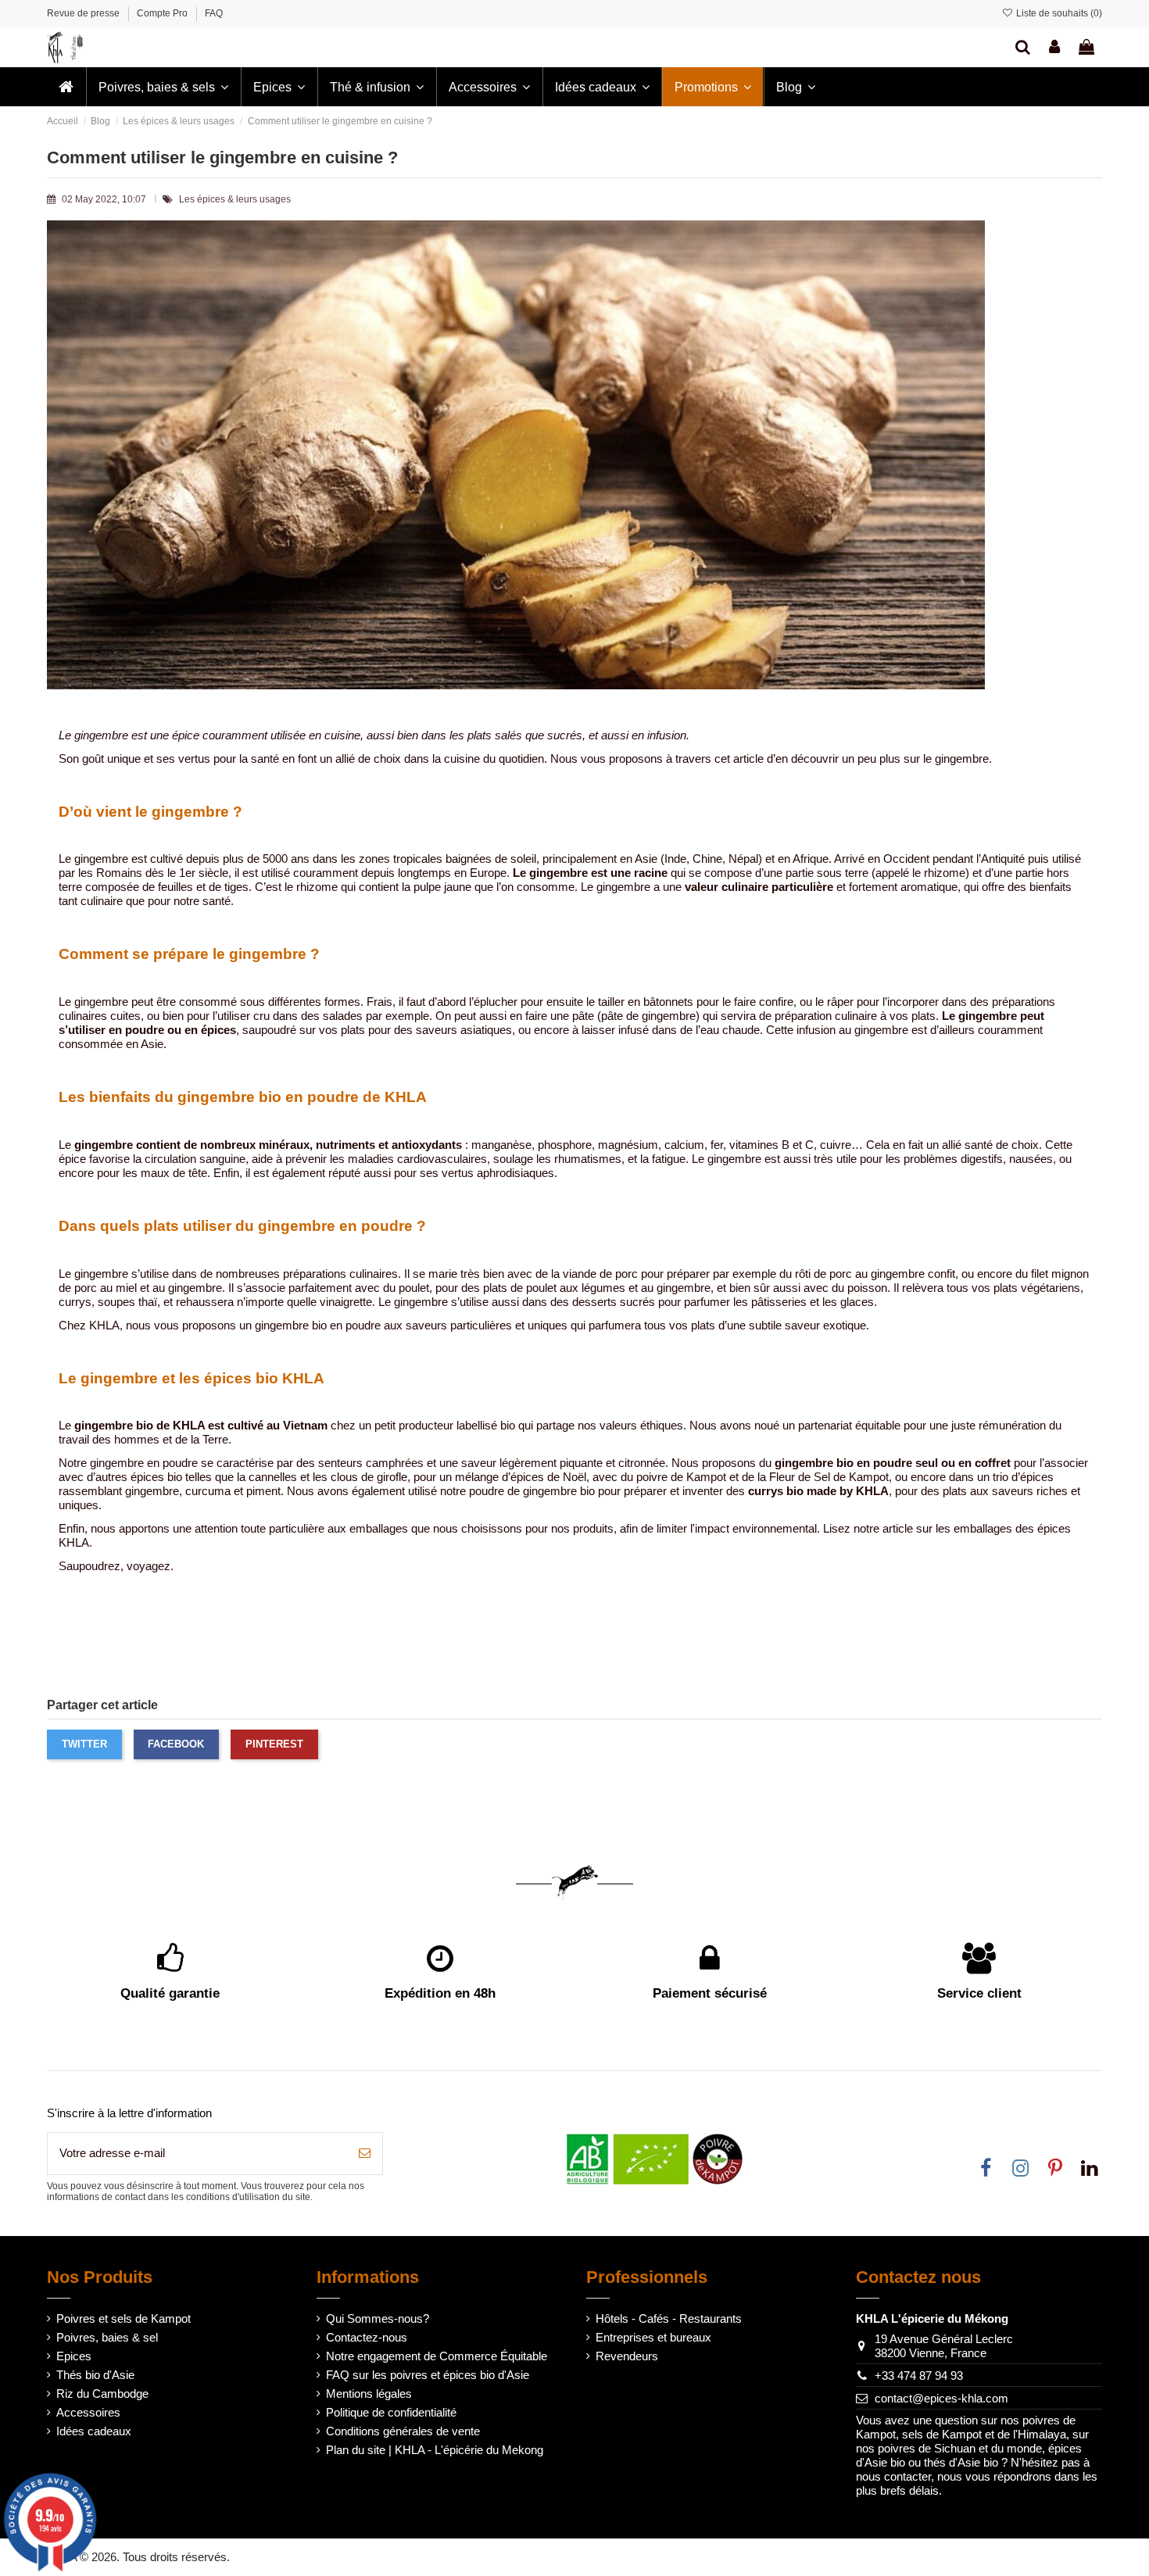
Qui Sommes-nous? (378, 2318)
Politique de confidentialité (391, 2412)
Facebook (176, 1744)
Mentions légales (369, 2394)
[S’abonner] (365, 2154)
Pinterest (274, 1744)
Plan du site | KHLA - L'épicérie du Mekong (435, 2450)
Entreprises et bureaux (653, 2337)
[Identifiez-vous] (1054, 47)
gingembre (734, 1159)
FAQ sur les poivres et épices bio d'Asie (428, 2375)
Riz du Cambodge (102, 2394)
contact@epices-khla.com (941, 2398)
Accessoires (88, 2412)
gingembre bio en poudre (318, 1325)
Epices (74, 2356)
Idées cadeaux (94, 2431)
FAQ (214, 13)
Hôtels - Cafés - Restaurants (669, 2318)
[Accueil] (66, 87)
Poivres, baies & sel (107, 2337)
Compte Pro (163, 13)
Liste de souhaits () (1058, 13)
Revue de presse (84, 13)
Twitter (84, 1744)
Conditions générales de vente (403, 2431)
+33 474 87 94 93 (919, 2376)
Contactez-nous (367, 2337)
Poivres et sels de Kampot (123, 2318)
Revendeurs (627, 2356)
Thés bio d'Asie (95, 2375)
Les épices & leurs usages (235, 199)
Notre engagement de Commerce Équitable (437, 2356)
